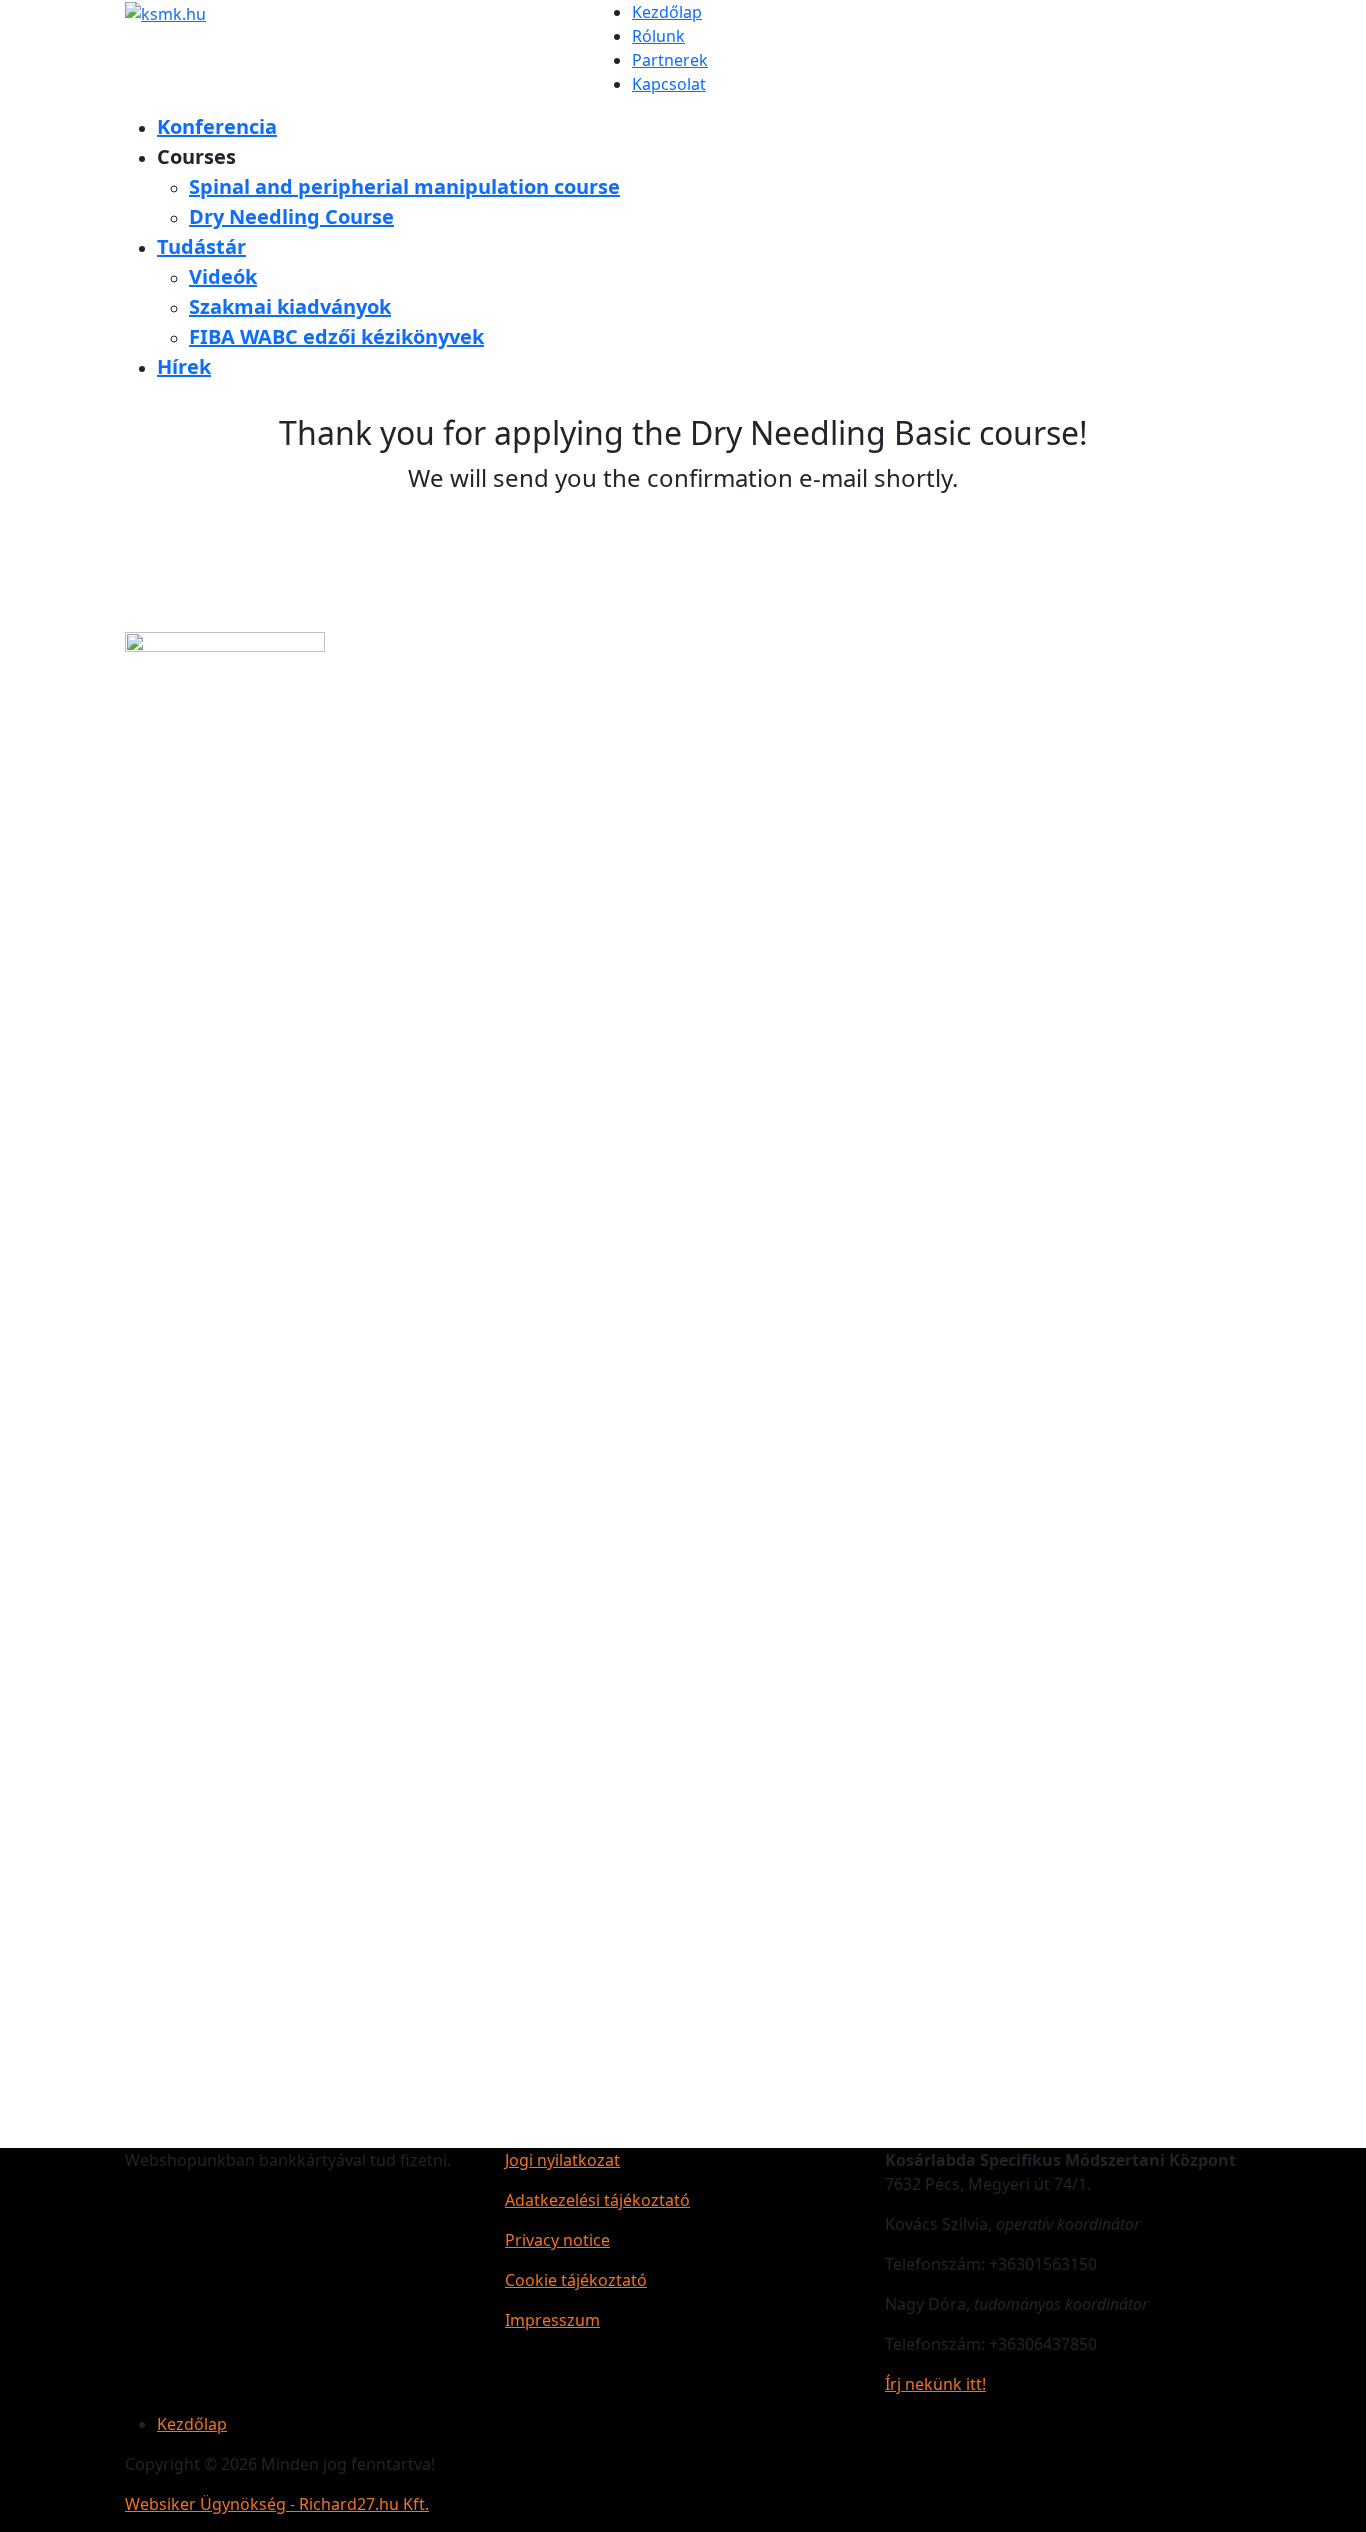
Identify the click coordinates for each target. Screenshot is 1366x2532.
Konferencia (217, 126)
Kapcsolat (669, 84)
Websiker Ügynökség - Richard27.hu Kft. (277, 2504)
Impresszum (552, 2320)
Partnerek (670, 60)
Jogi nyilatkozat (562, 2160)
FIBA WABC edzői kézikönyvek (336, 336)
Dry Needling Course (291, 216)
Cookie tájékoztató (576, 2280)
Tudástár (201, 246)
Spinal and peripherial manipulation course (404, 186)
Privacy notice (557, 2240)
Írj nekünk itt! (935, 2384)
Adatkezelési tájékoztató (597, 2200)
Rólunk (658, 36)
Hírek (184, 366)
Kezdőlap (667, 12)
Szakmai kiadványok (290, 306)
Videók (223, 276)
